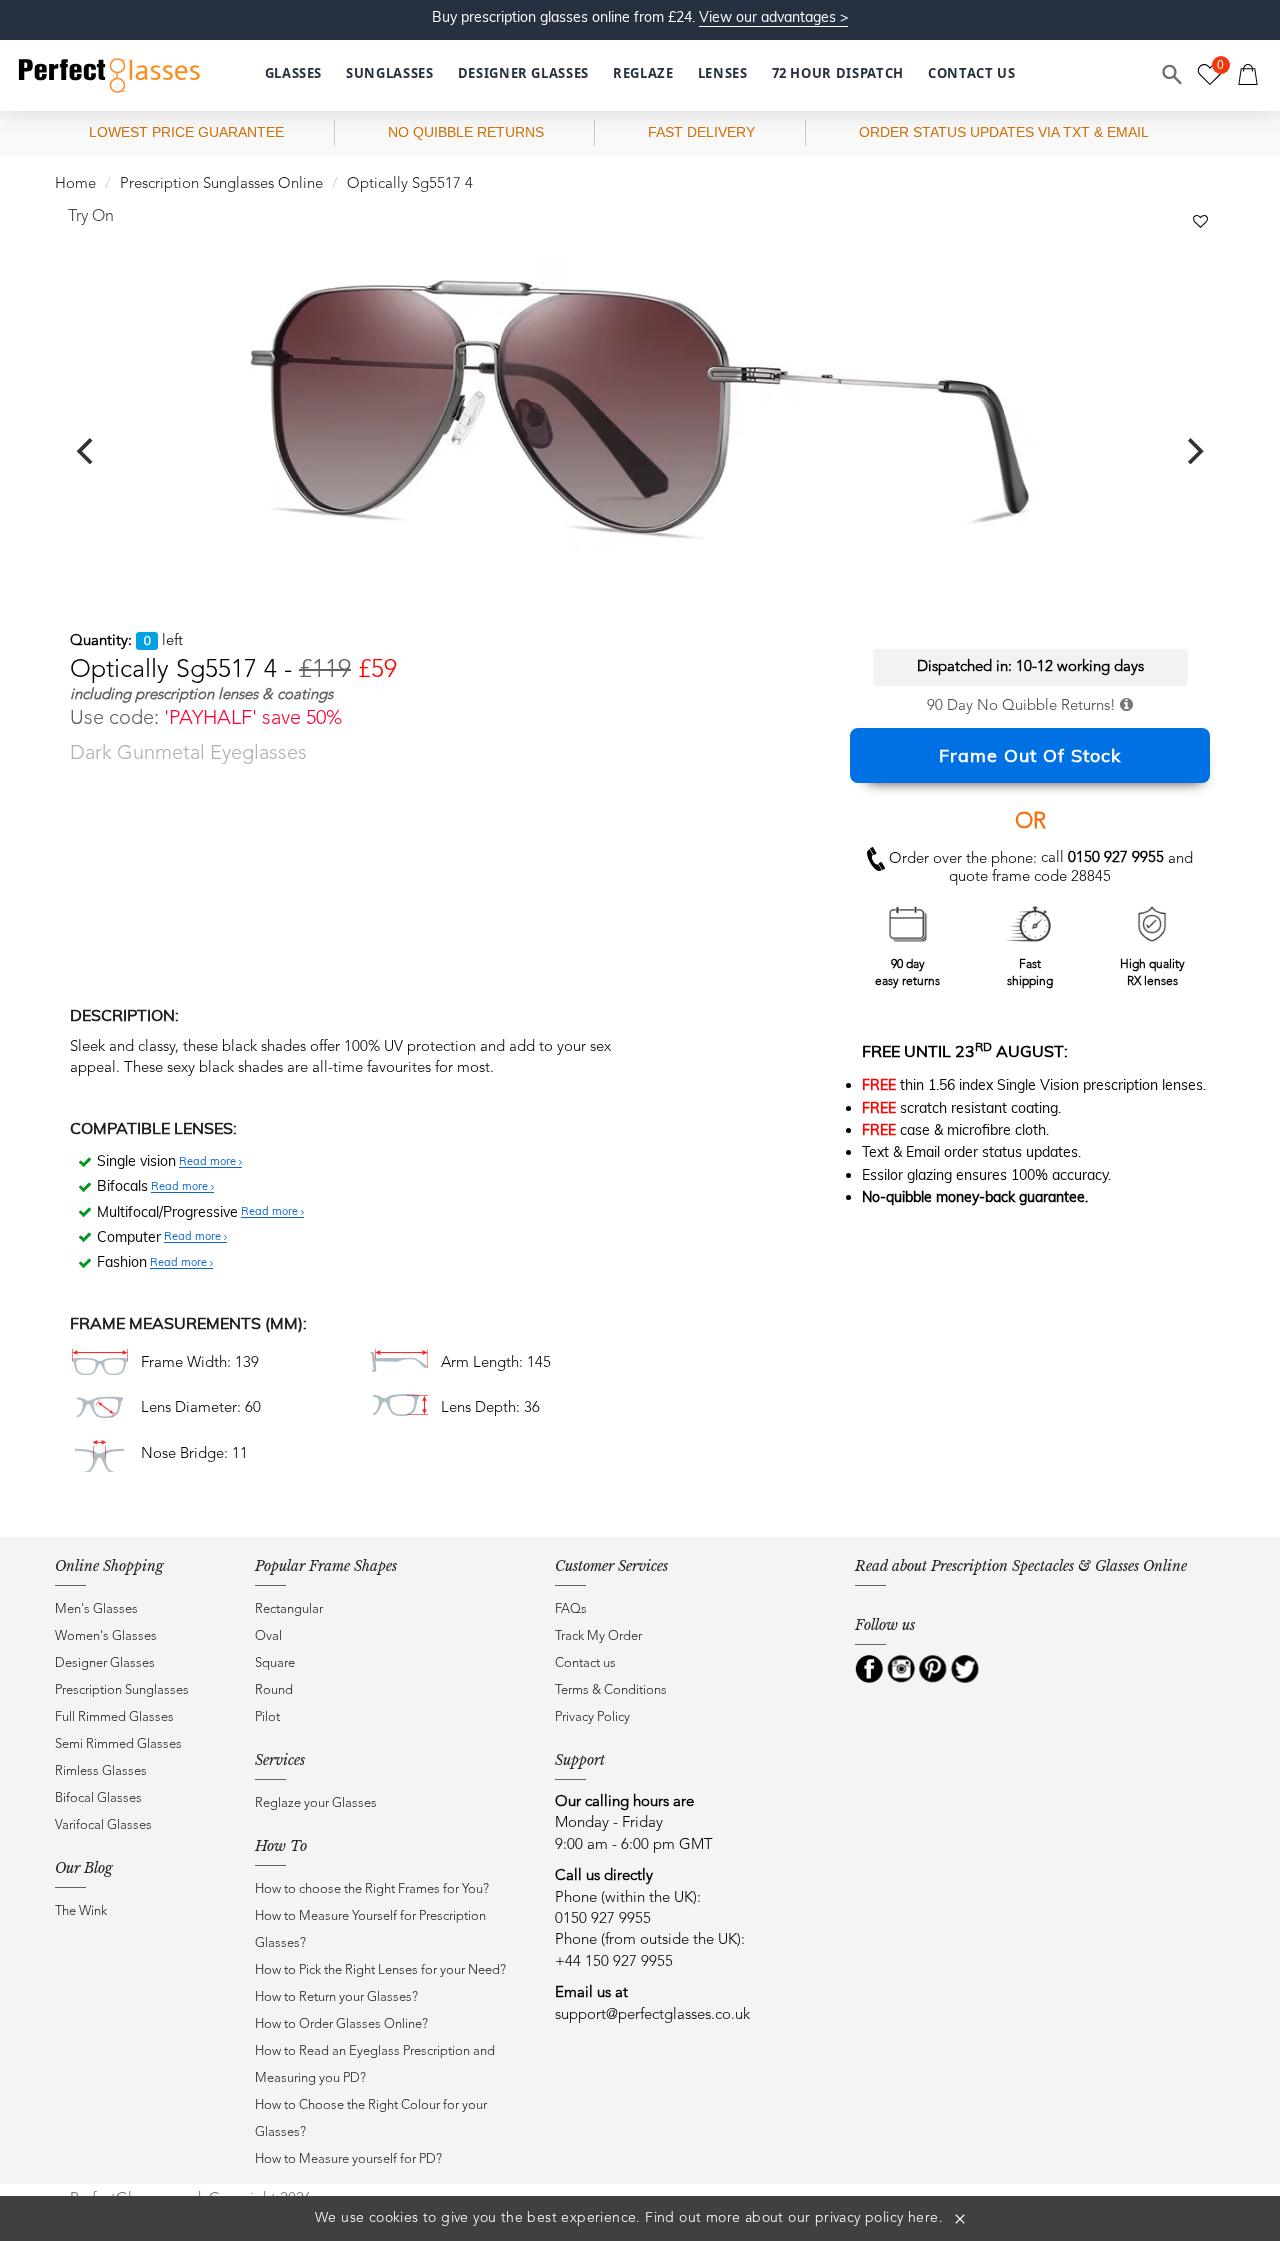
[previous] (87, 451)
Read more (209, 1162)
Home (75, 184)
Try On (91, 217)
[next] (1193, 451)
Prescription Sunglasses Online (221, 184)
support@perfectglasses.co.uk (652, 2015)
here (923, 2218)
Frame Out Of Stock (1030, 755)
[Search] (1173, 75)
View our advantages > (773, 17)
